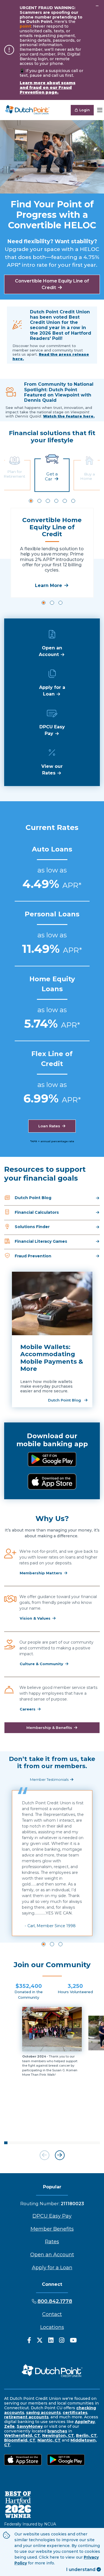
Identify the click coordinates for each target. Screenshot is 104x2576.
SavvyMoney (30, 2426)
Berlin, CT (86, 2435)
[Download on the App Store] (52, 1482)
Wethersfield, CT (22, 2435)
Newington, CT (58, 2435)
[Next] (60, 2155)
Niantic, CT (49, 2440)
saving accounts (43, 2413)
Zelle (9, 2426)
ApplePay (85, 2422)
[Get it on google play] (52, 1459)
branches (57, 2431)
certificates (75, 2413)
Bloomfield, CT (20, 2440)
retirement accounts (26, 2417)
